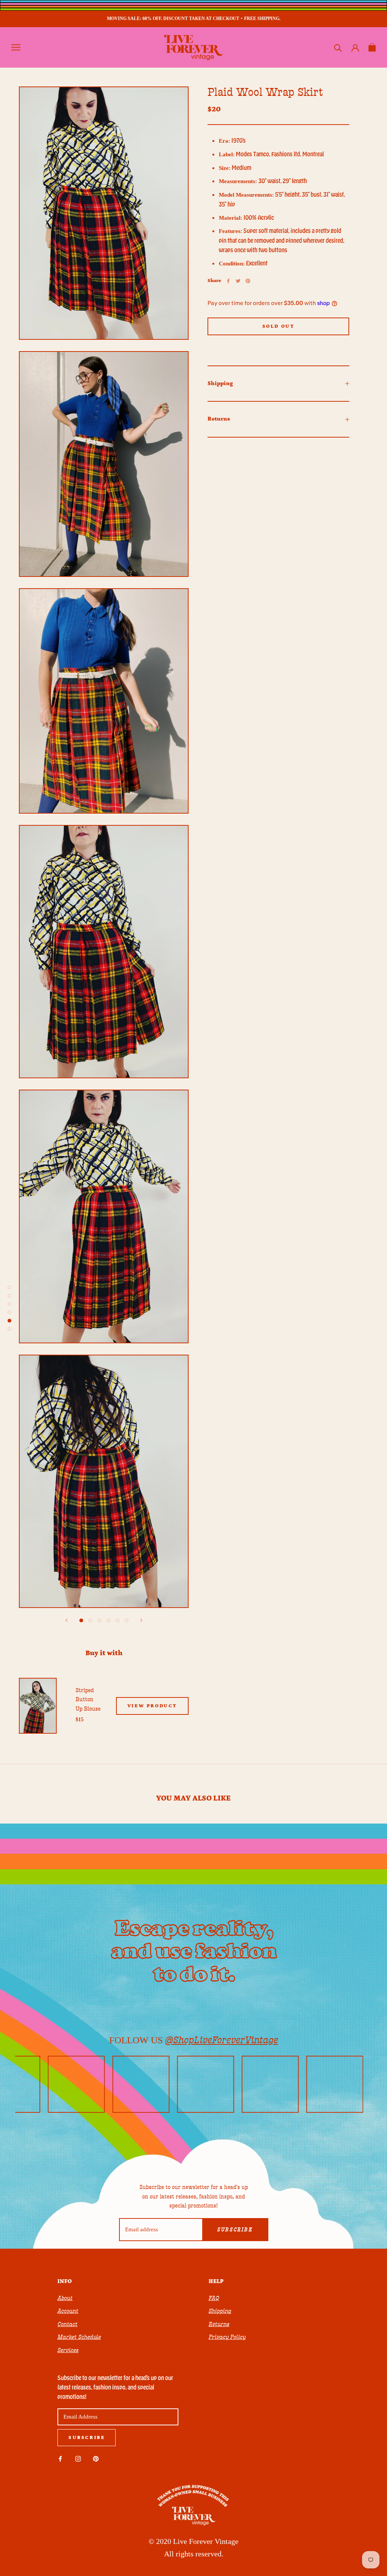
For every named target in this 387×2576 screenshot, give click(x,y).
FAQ (214, 2298)
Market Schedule (79, 2337)
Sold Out (279, 326)
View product (152, 1706)
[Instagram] (78, 2458)
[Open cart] (372, 47)
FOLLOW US (194, 2040)
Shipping (220, 383)
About (65, 2298)
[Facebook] (228, 281)
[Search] (338, 47)
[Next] (141, 1620)
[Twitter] (238, 281)
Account (68, 2311)
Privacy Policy (227, 2337)
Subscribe (235, 2230)
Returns (219, 419)
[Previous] (67, 1620)
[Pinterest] (248, 281)
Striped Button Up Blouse (88, 1700)
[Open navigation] (16, 47)
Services (68, 2350)
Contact (67, 2324)
